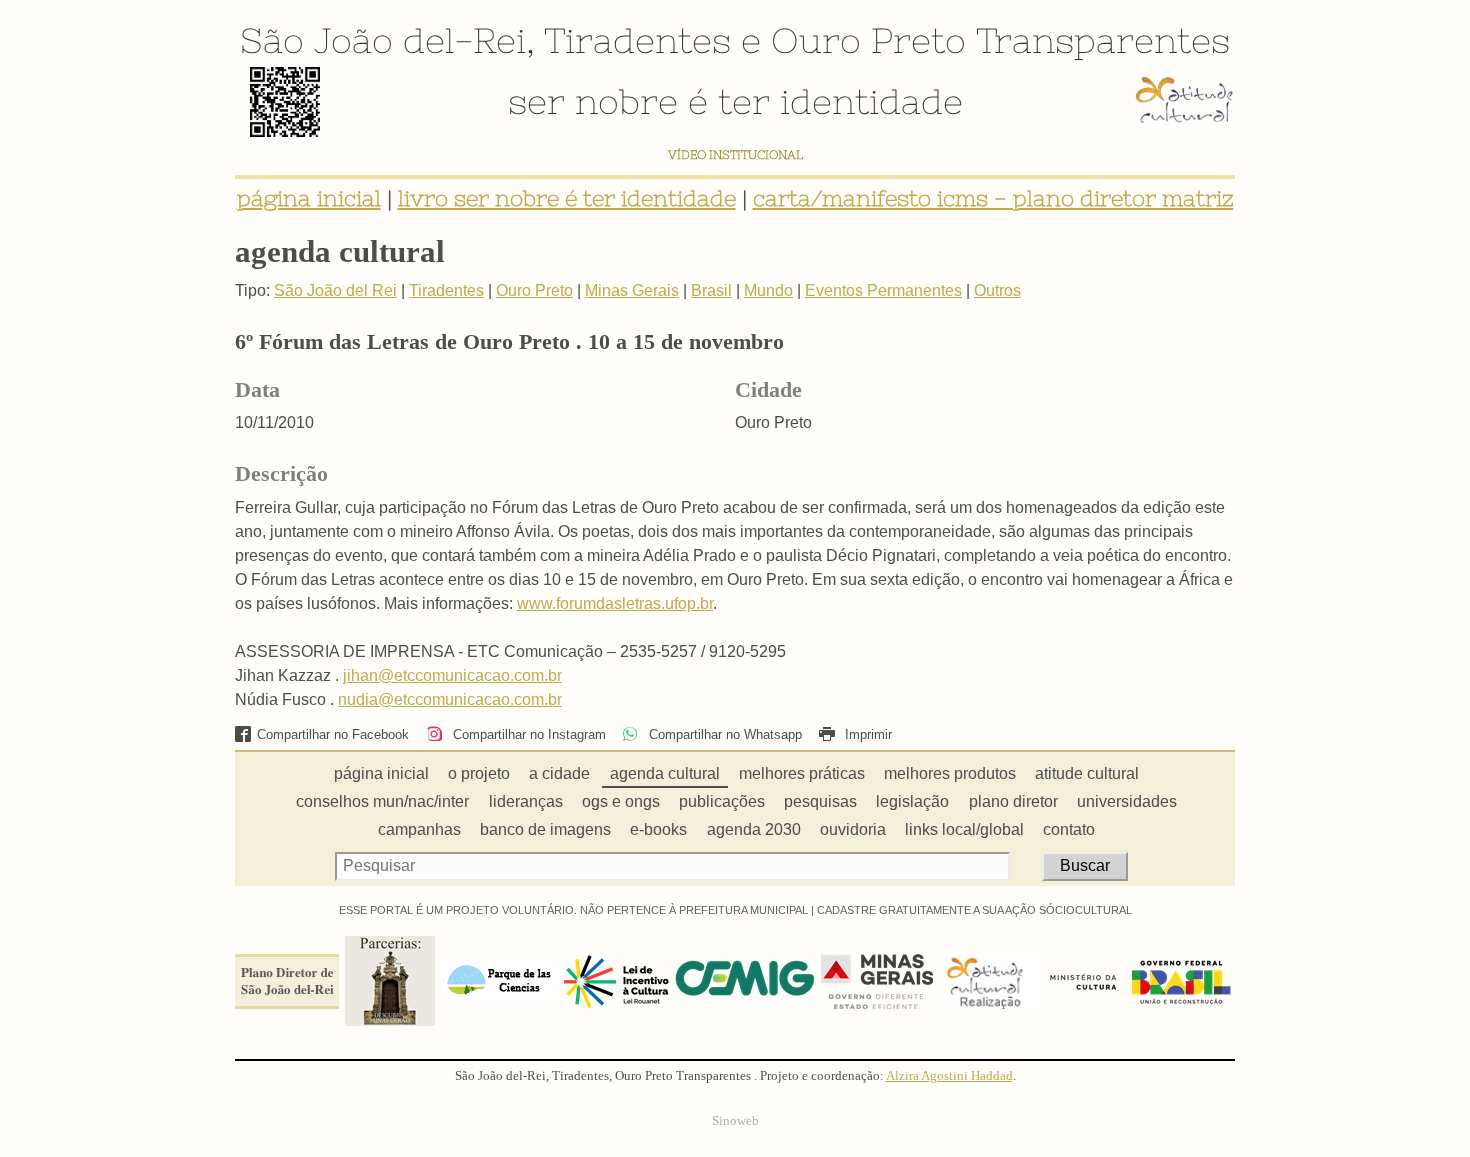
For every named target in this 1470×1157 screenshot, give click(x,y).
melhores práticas (802, 773)
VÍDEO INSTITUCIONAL (735, 154)
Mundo (768, 290)
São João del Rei (335, 290)
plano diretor (1013, 801)
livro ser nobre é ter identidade (567, 198)
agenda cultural (665, 773)
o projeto (479, 773)
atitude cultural (1087, 773)
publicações (722, 801)
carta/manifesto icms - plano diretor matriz (993, 198)
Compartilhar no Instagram (527, 734)
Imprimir (866, 734)
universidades (1127, 801)
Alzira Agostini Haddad (949, 1076)
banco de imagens (545, 829)
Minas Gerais (632, 290)
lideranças (526, 801)
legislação (912, 801)
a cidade (559, 773)
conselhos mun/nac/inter (382, 801)
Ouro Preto (868, 40)
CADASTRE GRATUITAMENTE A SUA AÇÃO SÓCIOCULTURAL (974, 910)
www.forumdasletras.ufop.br (615, 603)
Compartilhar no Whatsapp (723, 734)
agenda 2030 (754, 829)
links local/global (964, 829)
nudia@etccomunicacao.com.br (450, 699)
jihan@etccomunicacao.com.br (452, 675)
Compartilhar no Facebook (333, 734)
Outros (997, 290)
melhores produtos (950, 773)
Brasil (711, 290)
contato (1069, 829)
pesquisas (820, 801)
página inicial (309, 198)
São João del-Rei (383, 40)
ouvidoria (853, 829)
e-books (658, 829)
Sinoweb (735, 1121)
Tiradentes (637, 40)
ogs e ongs (621, 801)
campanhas (419, 829)
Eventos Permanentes (883, 290)
